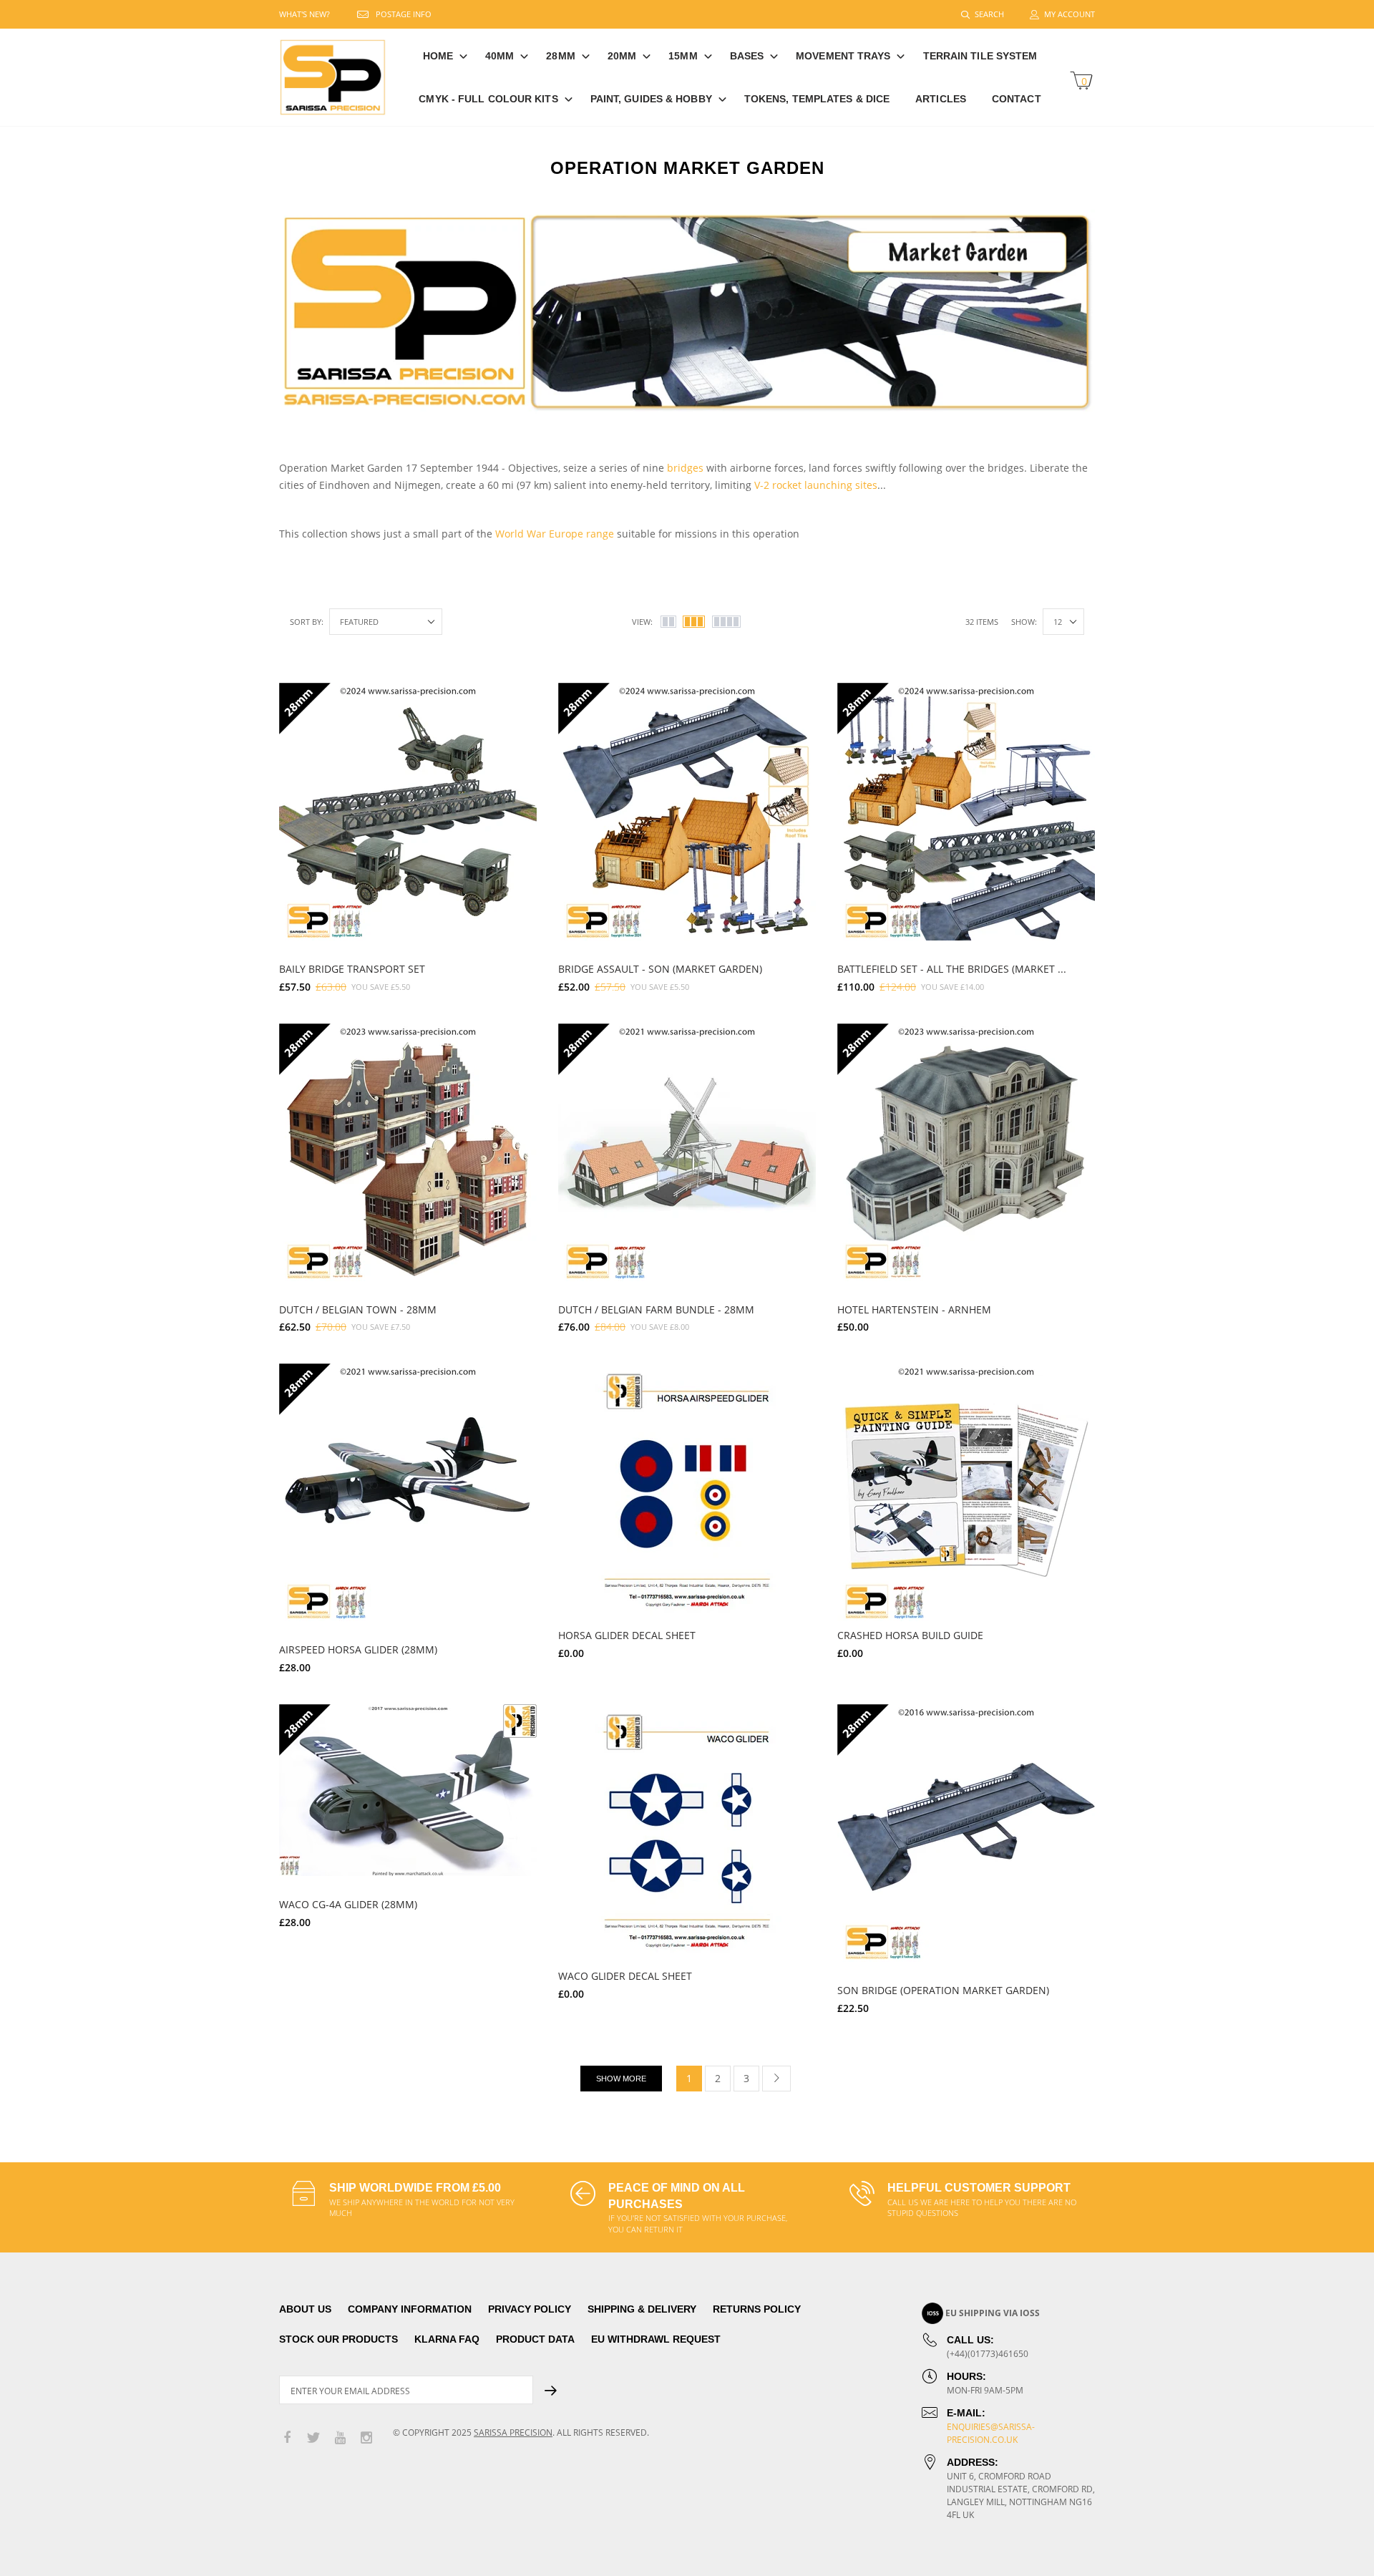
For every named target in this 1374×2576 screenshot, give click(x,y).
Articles (941, 99)
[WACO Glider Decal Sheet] (687, 1833)
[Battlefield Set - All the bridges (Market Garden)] (966, 812)
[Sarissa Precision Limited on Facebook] (287, 2438)
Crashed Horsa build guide (910, 1635)
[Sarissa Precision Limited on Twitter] (313, 2438)
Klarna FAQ (447, 2339)
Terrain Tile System (980, 56)
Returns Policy (757, 2309)
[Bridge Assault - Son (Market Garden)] (687, 812)
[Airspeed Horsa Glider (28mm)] (408, 1492)
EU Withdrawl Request (656, 2339)
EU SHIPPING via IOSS (993, 2313)
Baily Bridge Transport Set (352, 969)
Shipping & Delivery (642, 2309)
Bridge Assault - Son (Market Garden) (660, 969)
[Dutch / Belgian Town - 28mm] (408, 1152)
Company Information (410, 2309)
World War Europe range (555, 534)
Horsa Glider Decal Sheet (627, 1635)
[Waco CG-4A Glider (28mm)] (408, 1790)
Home (438, 56)
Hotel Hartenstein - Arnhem (914, 1309)
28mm (560, 56)
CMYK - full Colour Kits (488, 99)
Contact (1017, 99)
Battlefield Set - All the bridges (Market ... (952, 969)
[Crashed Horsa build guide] (966, 1492)
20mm (622, 56)
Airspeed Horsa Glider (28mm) (358, 1649)
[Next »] (776, 2079)
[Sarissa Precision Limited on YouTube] (340, 2438)
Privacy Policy (530, 2309)
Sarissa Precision (513, 2432)
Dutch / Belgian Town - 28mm (358, 1309)
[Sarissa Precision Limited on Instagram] (366, 2438)
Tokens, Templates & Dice (817, 99)
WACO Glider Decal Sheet (625, 1976)
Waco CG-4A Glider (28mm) (348, 1904)
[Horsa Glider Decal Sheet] (687, 1492)
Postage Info (404, 14)
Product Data (535, 2339)
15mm (683, 56)
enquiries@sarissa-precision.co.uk (991, 2433)
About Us (305, 2309)
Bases (747, 56)
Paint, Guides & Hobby (651, 99)
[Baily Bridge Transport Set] (408, 812)
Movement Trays (843, 56)
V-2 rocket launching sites (816, 485)
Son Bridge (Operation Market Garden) (943, 1990)
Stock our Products (338, 2339)
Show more (621, 2079)
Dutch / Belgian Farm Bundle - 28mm (656, 1309)
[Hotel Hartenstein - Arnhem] (966, 1152)
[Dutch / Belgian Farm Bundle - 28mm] (687, 1152)
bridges (685, 468)
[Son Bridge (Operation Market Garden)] (966, 1833)
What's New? (304, 14)
